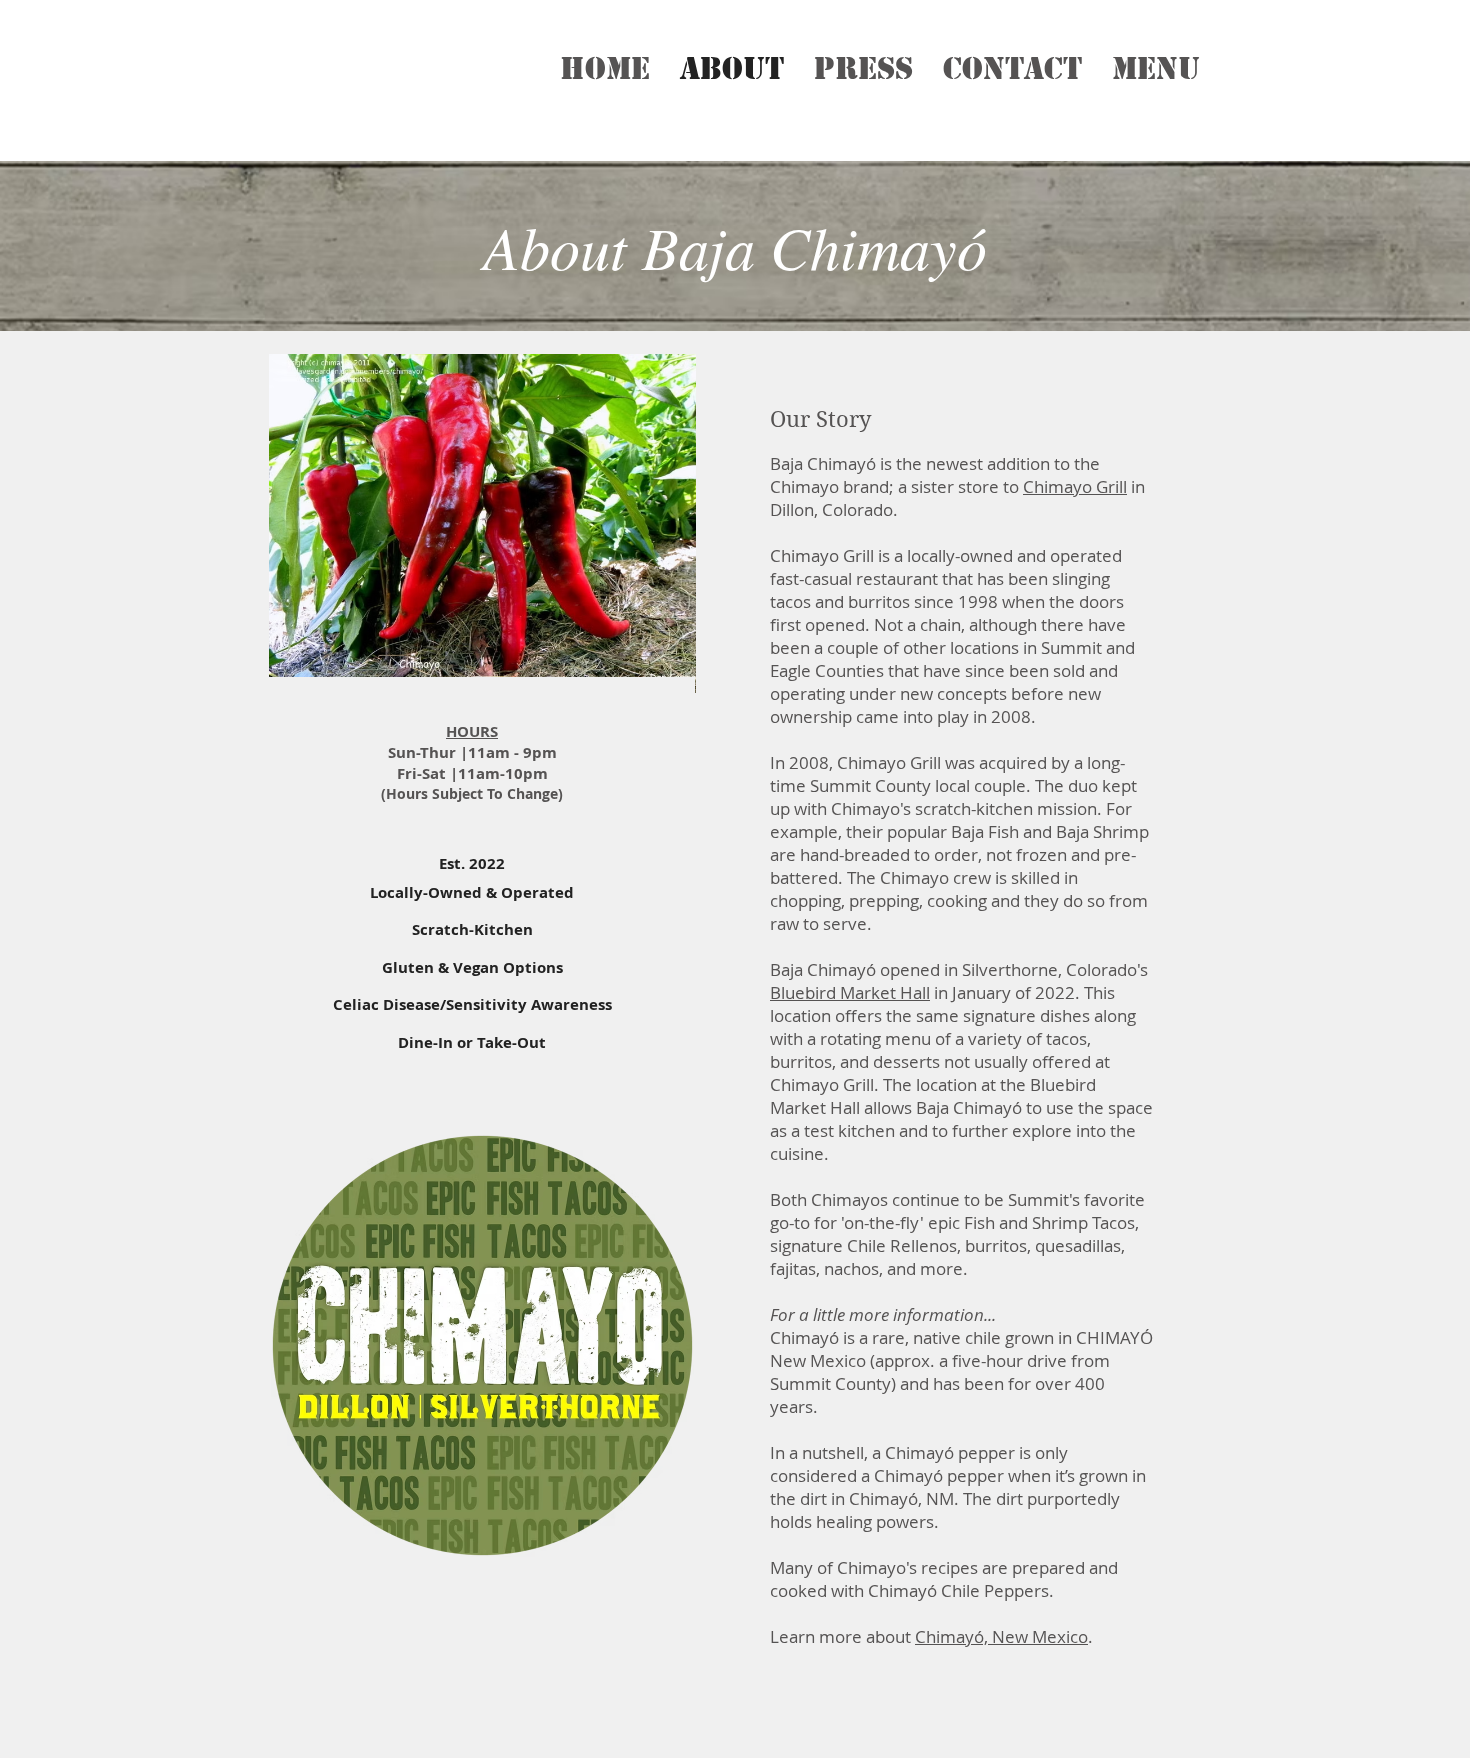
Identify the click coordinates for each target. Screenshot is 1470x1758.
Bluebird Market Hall (850, 992)
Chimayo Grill (1075, 486)
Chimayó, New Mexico (1001, 1636)
